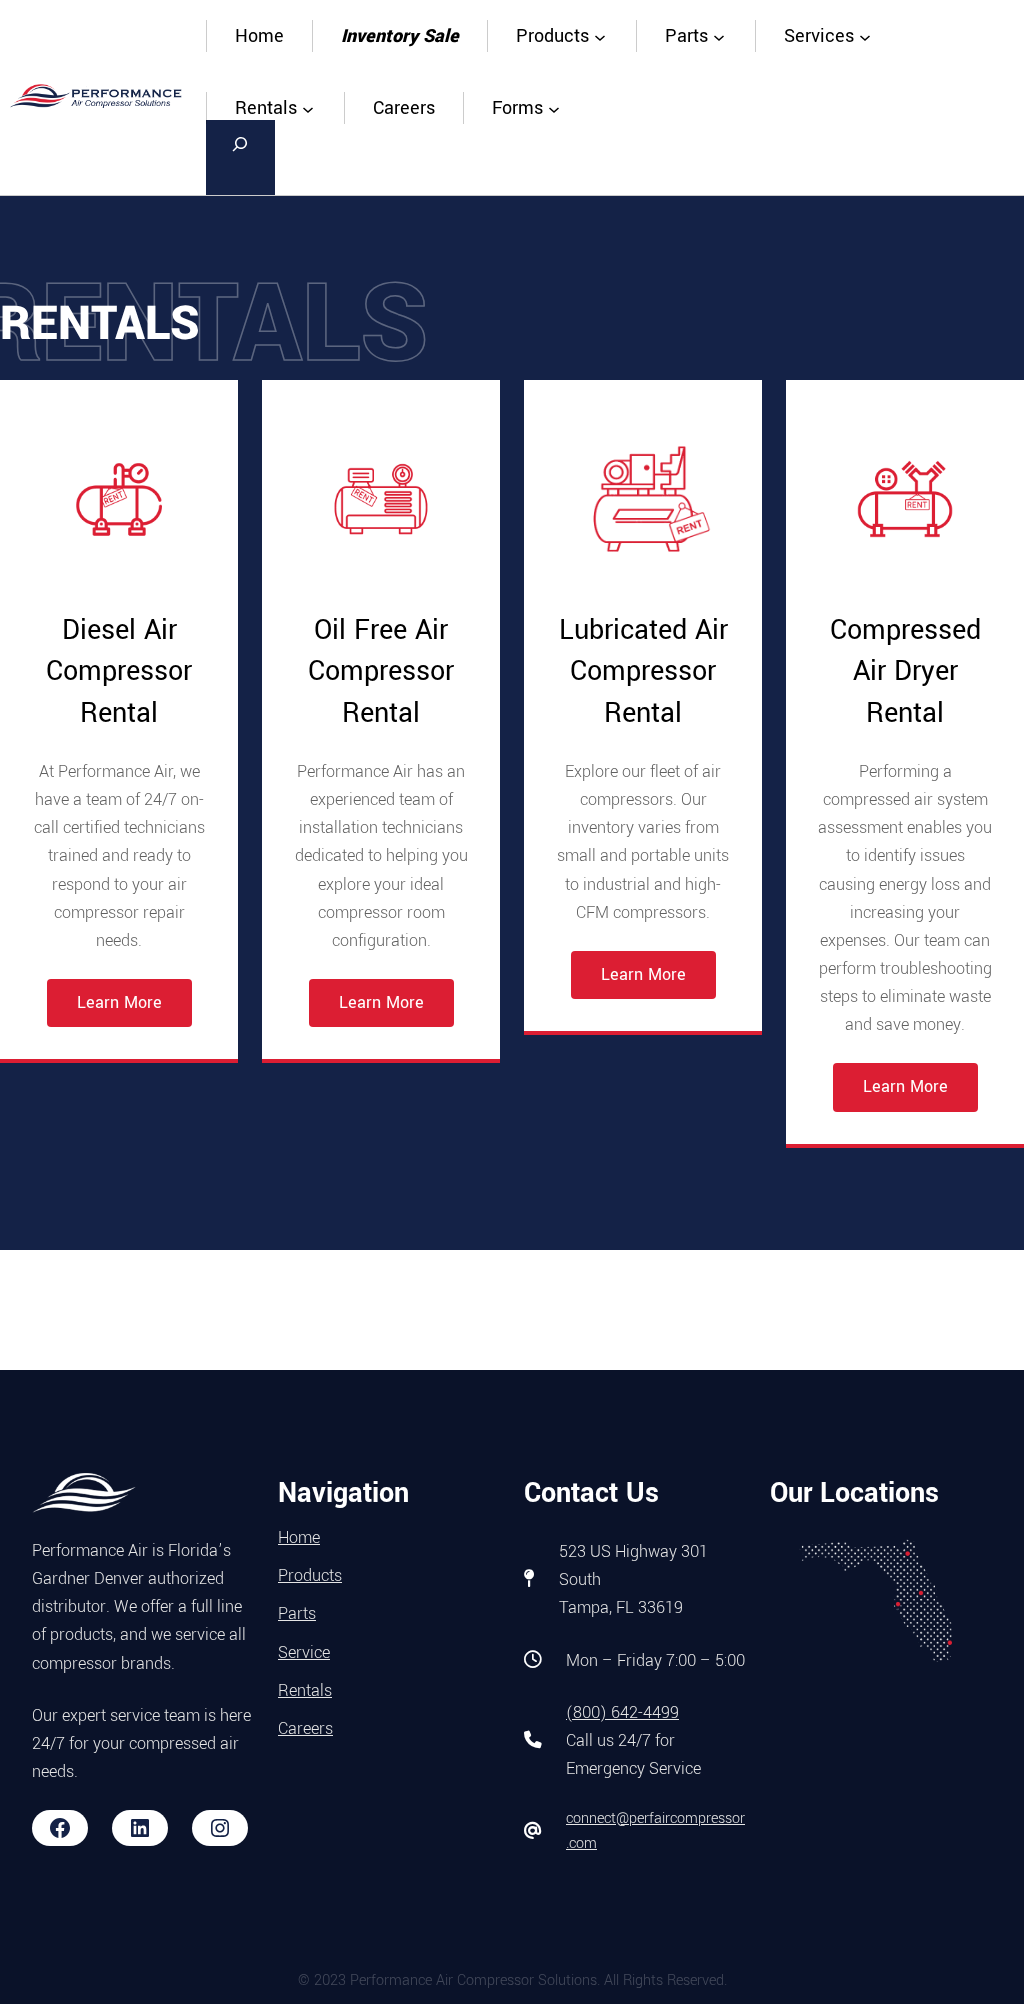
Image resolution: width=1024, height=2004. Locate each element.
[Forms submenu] (554, 108)
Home (259, 36)
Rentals (305, 1690)
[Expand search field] (241, 157)
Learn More (119, 1002)
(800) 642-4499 (622, 1712)
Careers (305, 1728)
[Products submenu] (600, 36)
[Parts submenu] (719, 36)
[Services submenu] (865, 36)
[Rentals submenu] (308, 108)
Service (304, 1652)
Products (310, 1575)
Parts (297, 1613)
